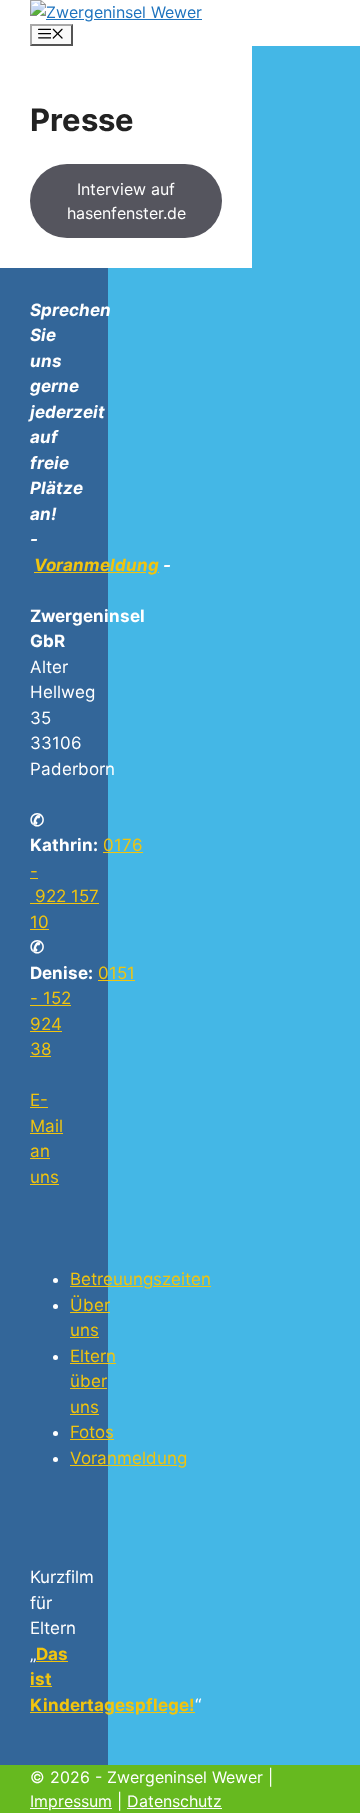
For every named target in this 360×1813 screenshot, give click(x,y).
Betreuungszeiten (140, 1279)
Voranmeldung (96, 565)
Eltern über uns (93, 1381)
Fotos (92, 1432)
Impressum (71, 1801)
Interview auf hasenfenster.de (126, 201)
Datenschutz (174, 1801)
